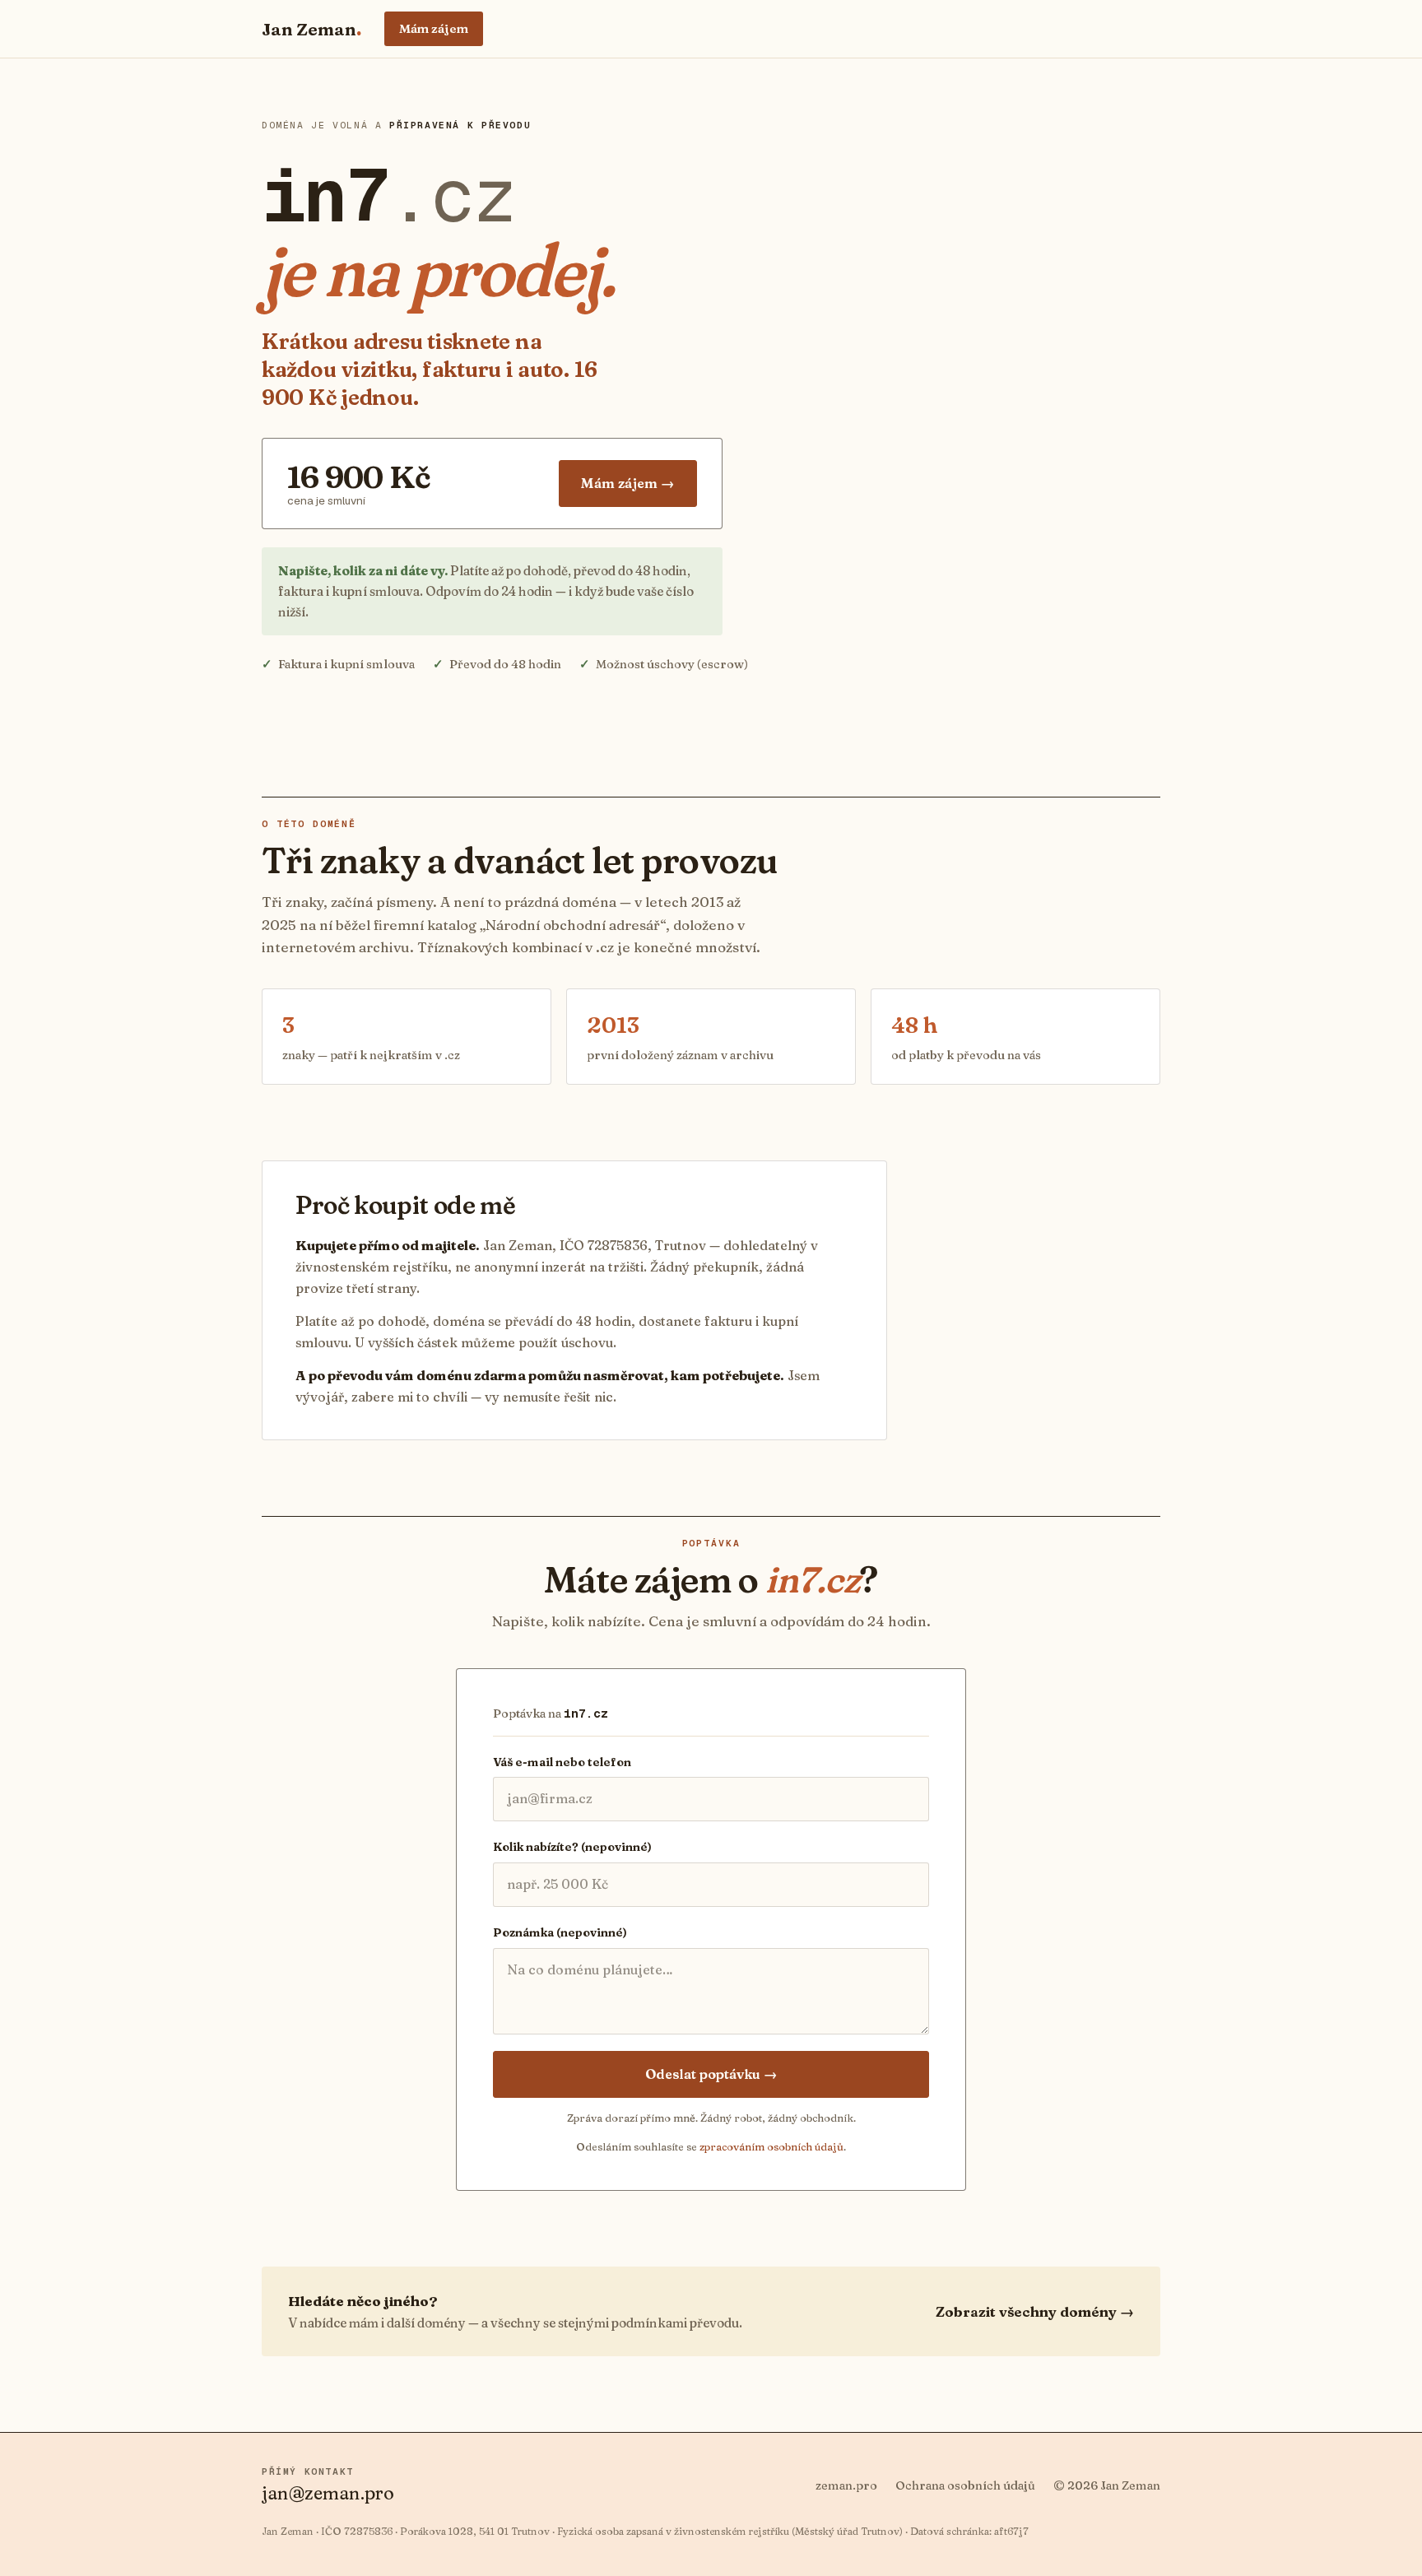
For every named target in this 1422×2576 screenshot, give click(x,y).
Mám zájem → (628, 483)
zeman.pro (846, 2485)
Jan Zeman (311, 29)
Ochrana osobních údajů (965, 2485)
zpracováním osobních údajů (771, 2146)
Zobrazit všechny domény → (1035, 2311)
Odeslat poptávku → (711, 2074)
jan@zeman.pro (328, 2493)
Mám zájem (434, 28)
